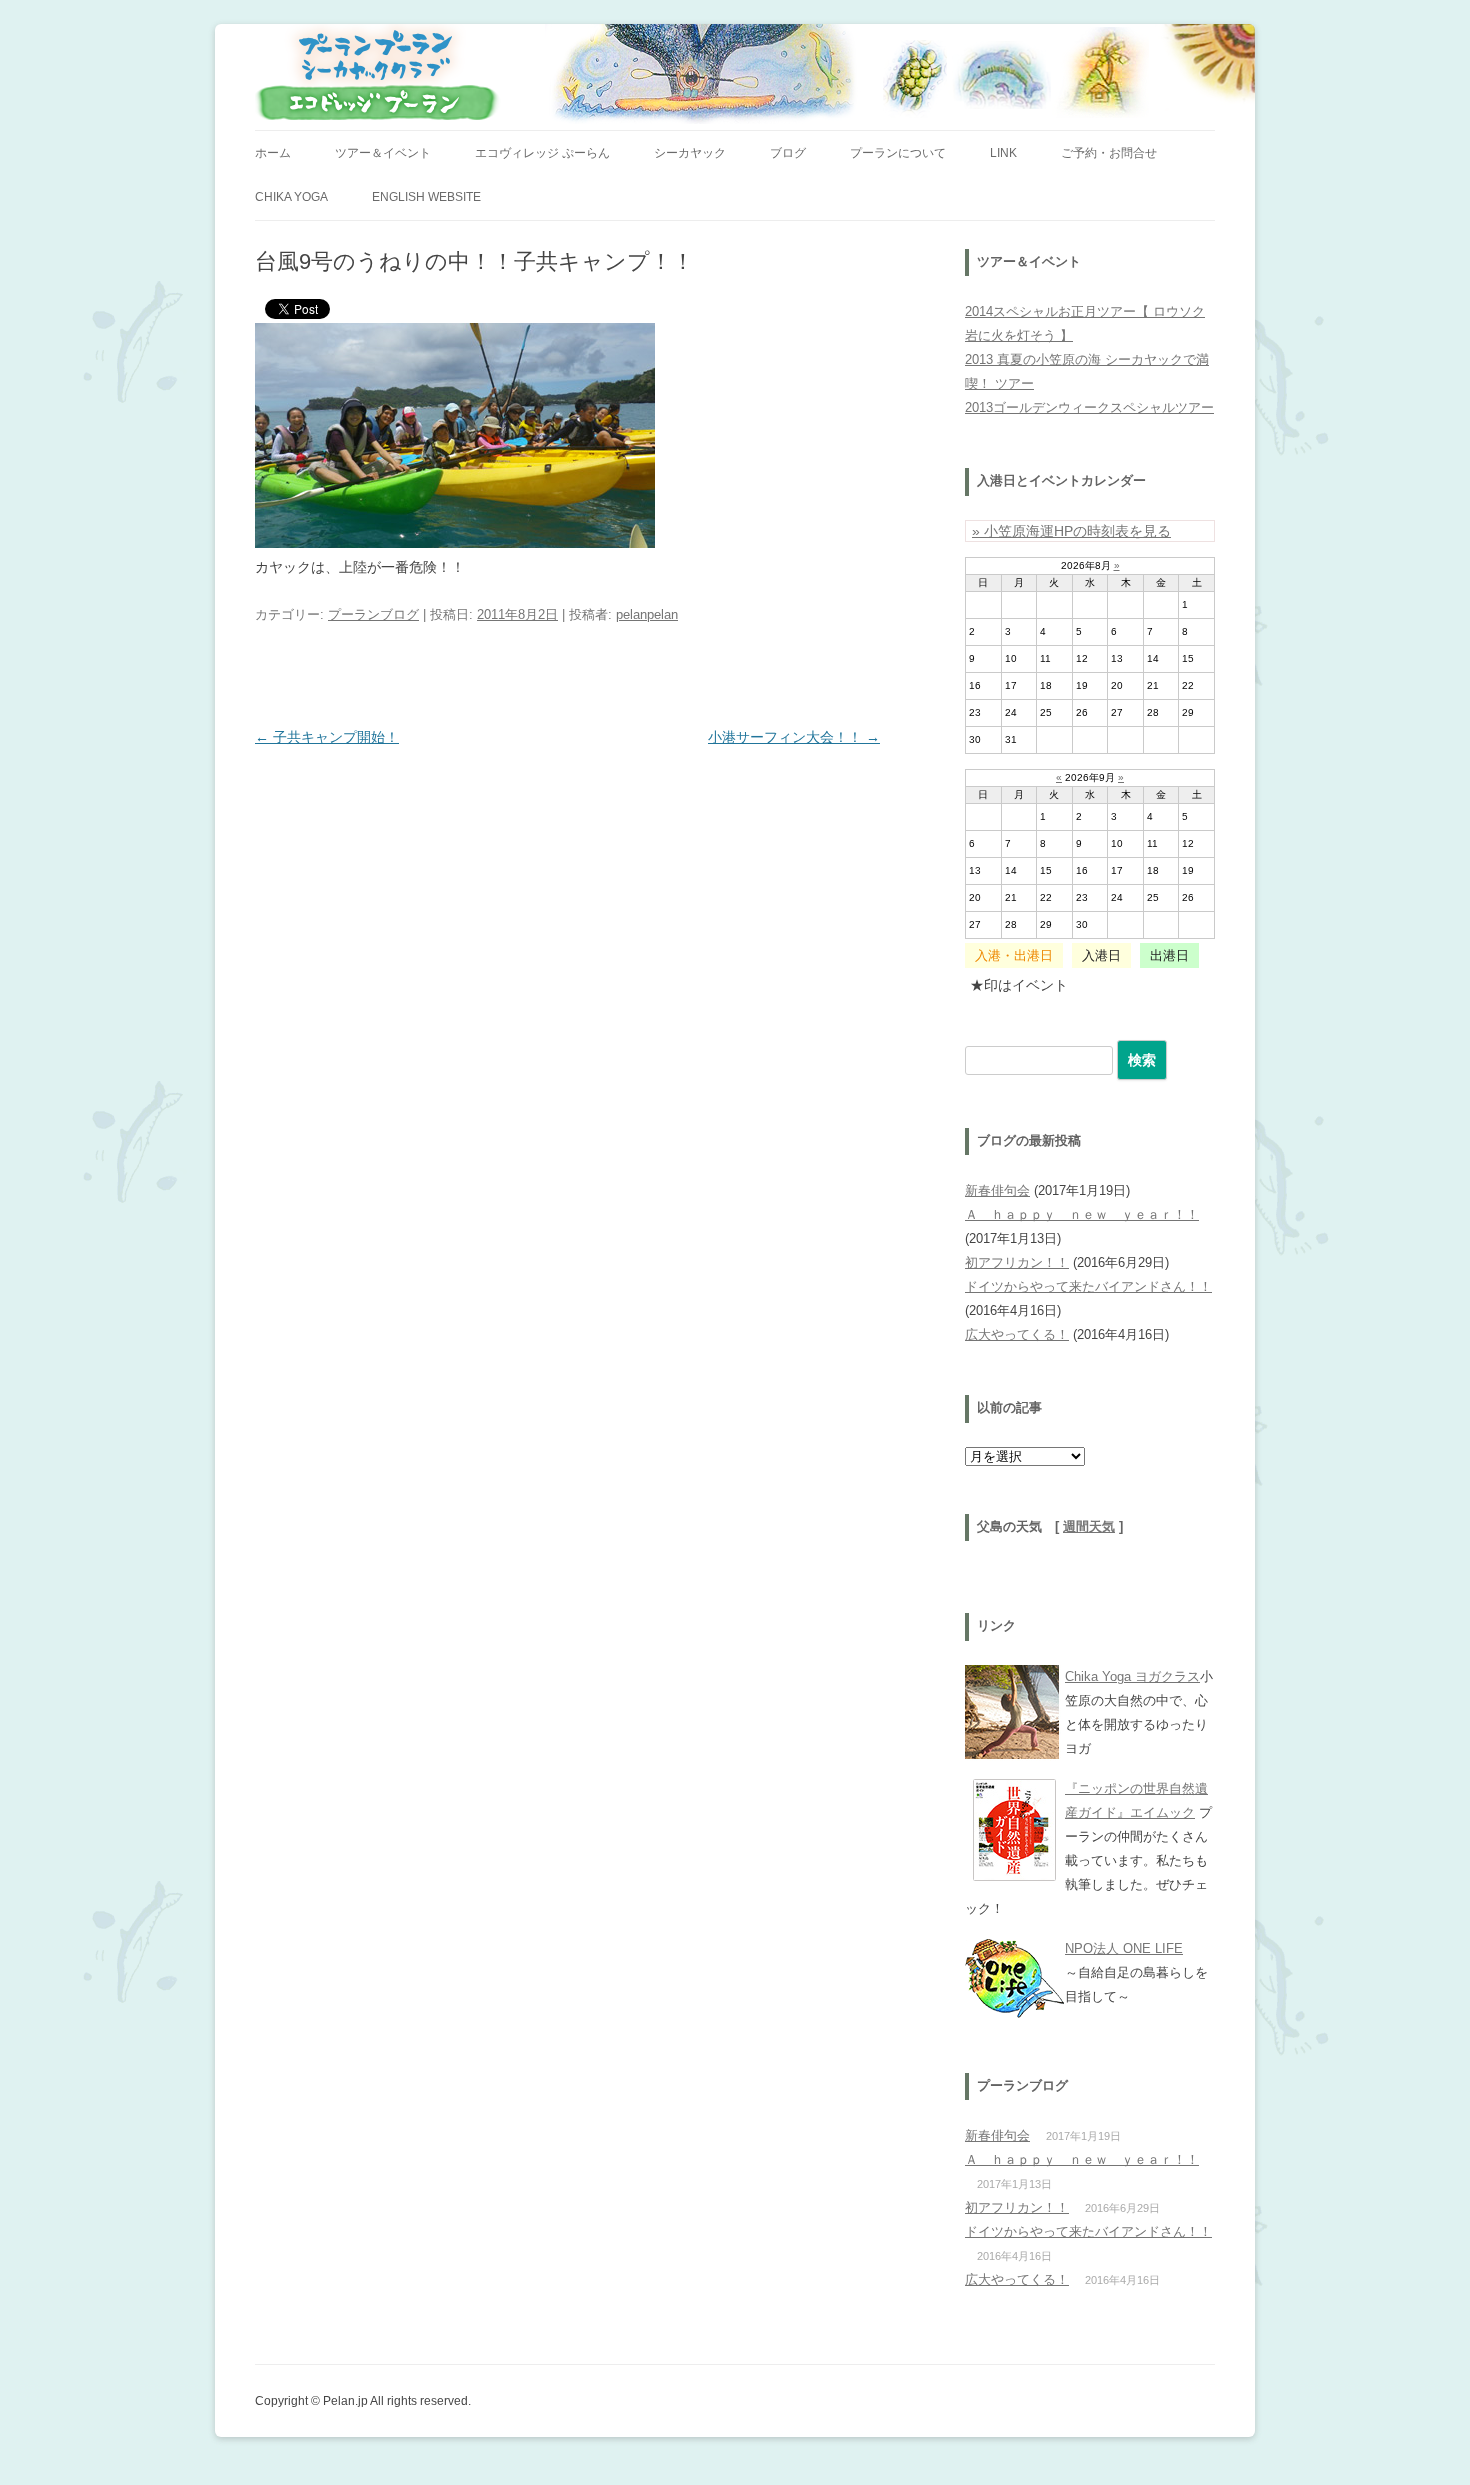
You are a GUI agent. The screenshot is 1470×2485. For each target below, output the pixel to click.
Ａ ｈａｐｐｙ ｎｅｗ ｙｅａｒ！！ (1082, 1214)
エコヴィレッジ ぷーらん (542, 153)
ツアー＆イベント (383, 153)
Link (1003, 153)
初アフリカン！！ (1017, 1262)
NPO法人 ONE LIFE (1124, 1948)
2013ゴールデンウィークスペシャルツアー (1089, 407)
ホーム (273, 153)
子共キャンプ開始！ (327, 737)
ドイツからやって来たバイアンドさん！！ (1088, 1286)
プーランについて (898, 153)
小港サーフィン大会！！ (794, 737)
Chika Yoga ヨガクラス (1132, 1676)
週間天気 (1089, 1527)
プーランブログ (373, 614)
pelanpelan (647, 614)
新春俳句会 (997, 1190)
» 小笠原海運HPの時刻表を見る (1071, 531)
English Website (426, 197)
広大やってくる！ (1017, 1334)
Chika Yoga (291, 197)
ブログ (788, 153)
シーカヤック (690, 153)
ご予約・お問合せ (1109, 153)
